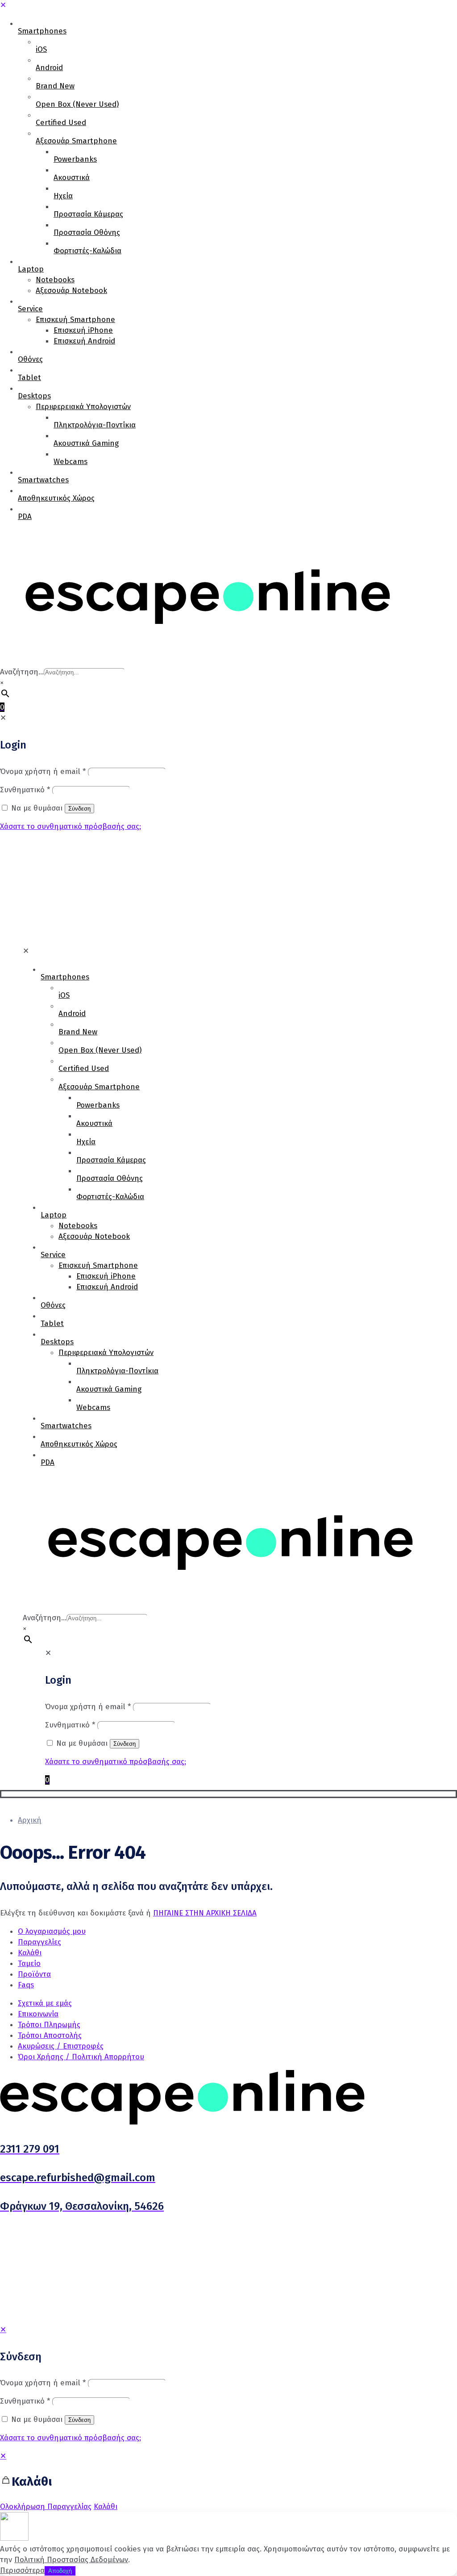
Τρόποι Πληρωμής (49, 2025)
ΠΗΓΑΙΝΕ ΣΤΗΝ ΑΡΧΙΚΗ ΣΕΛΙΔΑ (205, 1913)
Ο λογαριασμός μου (52, 1931)
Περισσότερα (22, 2570)
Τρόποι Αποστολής (50, 2035)
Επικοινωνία (38, 2014)
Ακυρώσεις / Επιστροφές (61, 2046)
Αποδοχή (60, 2571)
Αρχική (30, 1820)
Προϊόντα (34, 1974)
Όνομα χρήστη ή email (43, 2383)
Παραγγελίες (39, 1942)
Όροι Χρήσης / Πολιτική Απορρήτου (81, 2057)
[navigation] (228, 2482)
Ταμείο (29, 1963)
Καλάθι (30, 1953)
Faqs (26, 1985)
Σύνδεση (79, 2420)
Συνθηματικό (25, 2401)
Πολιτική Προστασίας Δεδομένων (71, 2560)
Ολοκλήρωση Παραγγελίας (46, 2507)
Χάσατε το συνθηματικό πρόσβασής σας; (71, 2438)
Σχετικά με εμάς (45, 2003)
